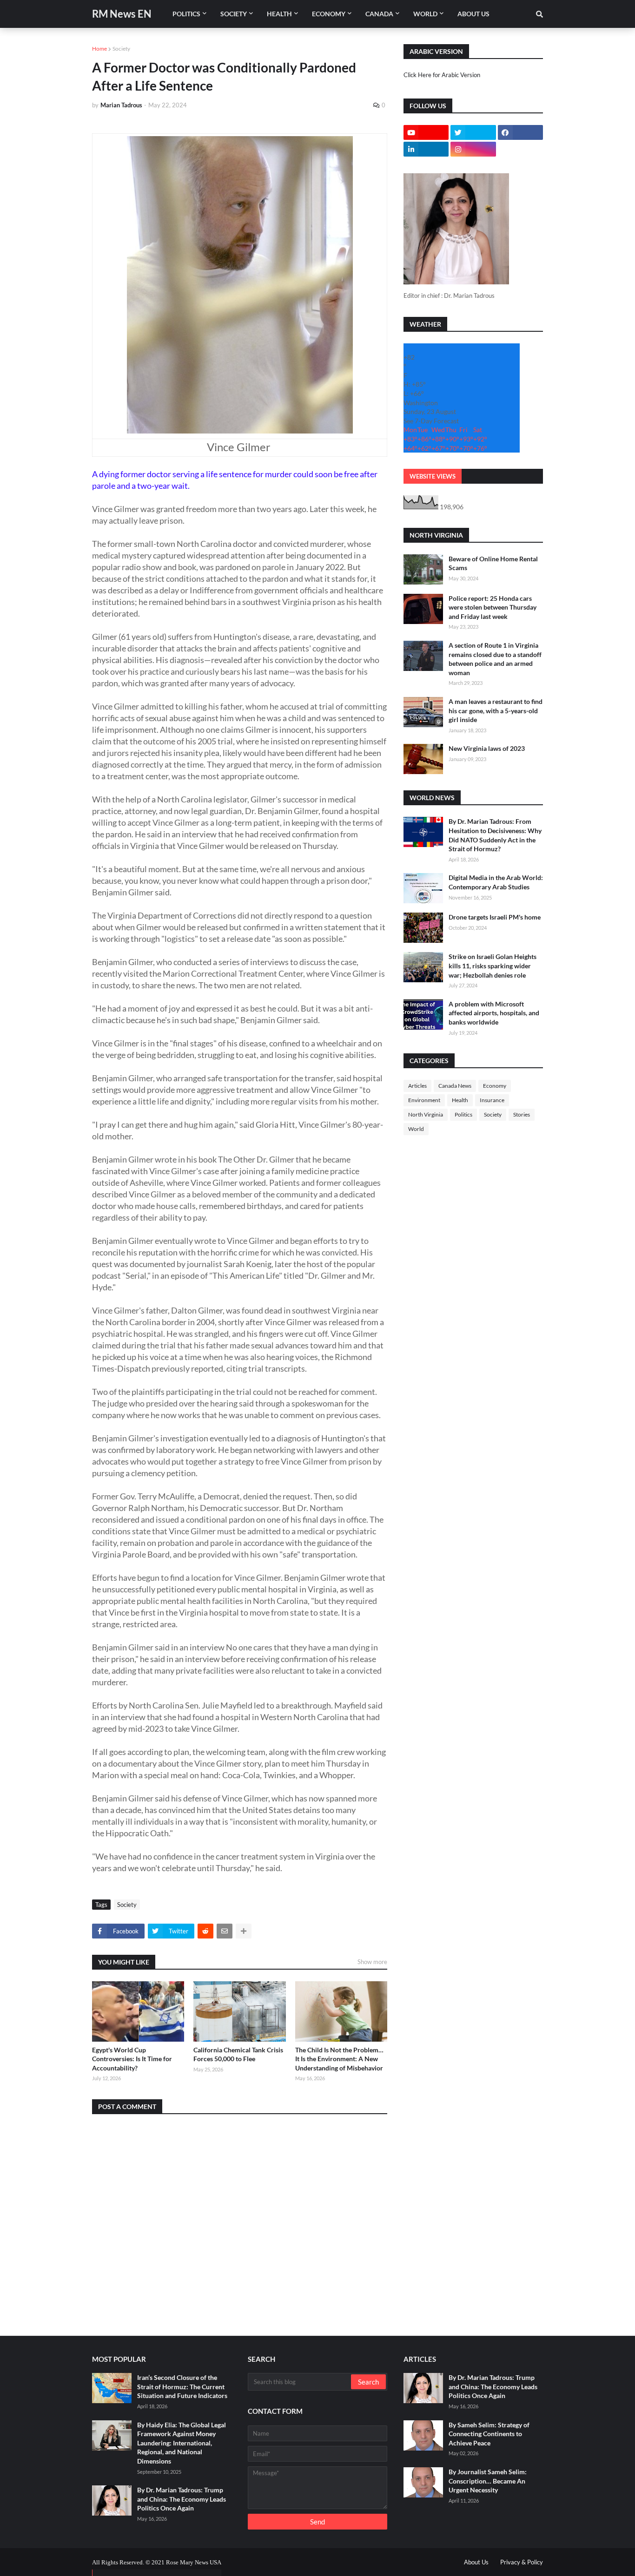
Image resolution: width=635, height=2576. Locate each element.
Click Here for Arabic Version (442, 75)
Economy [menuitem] (329, 14)
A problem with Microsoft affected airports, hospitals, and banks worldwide (494, 1013)
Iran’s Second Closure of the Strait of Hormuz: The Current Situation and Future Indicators (182, 2386)
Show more (372, 1962)
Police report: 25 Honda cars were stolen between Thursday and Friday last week (493, 607)
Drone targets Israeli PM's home (495, 917)
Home (99, 49)
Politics (463, 1114)
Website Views (433, 476)
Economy (495, 1086)
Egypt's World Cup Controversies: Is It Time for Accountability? (132, 2059)
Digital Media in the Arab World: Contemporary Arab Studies (496, 882)
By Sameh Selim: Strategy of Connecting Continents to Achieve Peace (489, 2434)
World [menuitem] (425, 14)
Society (121, 49)
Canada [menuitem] (379, 14)
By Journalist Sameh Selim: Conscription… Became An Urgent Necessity (488, 2481)
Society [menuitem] (234, 14)
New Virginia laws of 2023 (487, 748)
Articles (417, 1086)
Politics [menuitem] (186, 14)
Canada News (455, 1086)
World (416, 1129)
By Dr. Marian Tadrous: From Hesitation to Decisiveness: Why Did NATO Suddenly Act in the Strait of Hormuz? (495, 835)
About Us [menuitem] (473, 14)
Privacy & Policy (522, 2562)
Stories (522, 1114)
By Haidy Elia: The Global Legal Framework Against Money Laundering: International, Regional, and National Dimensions (182, 2443)
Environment (424, 1100)
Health (460, 1100)
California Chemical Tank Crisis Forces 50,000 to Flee (238, 2054)
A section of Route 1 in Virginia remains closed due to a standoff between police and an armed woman (495, 659)
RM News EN (122, 14)
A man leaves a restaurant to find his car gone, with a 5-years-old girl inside (496, 710)
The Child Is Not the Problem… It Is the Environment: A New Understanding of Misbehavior (339, 2059)
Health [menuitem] (279, 14)
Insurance (492, 1100)
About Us (476, 2562)
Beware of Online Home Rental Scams (493, 563)
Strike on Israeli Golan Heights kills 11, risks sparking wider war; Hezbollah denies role (493, 966)
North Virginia (426, 1114)
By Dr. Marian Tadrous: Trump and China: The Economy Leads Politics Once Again (182, 2499)
